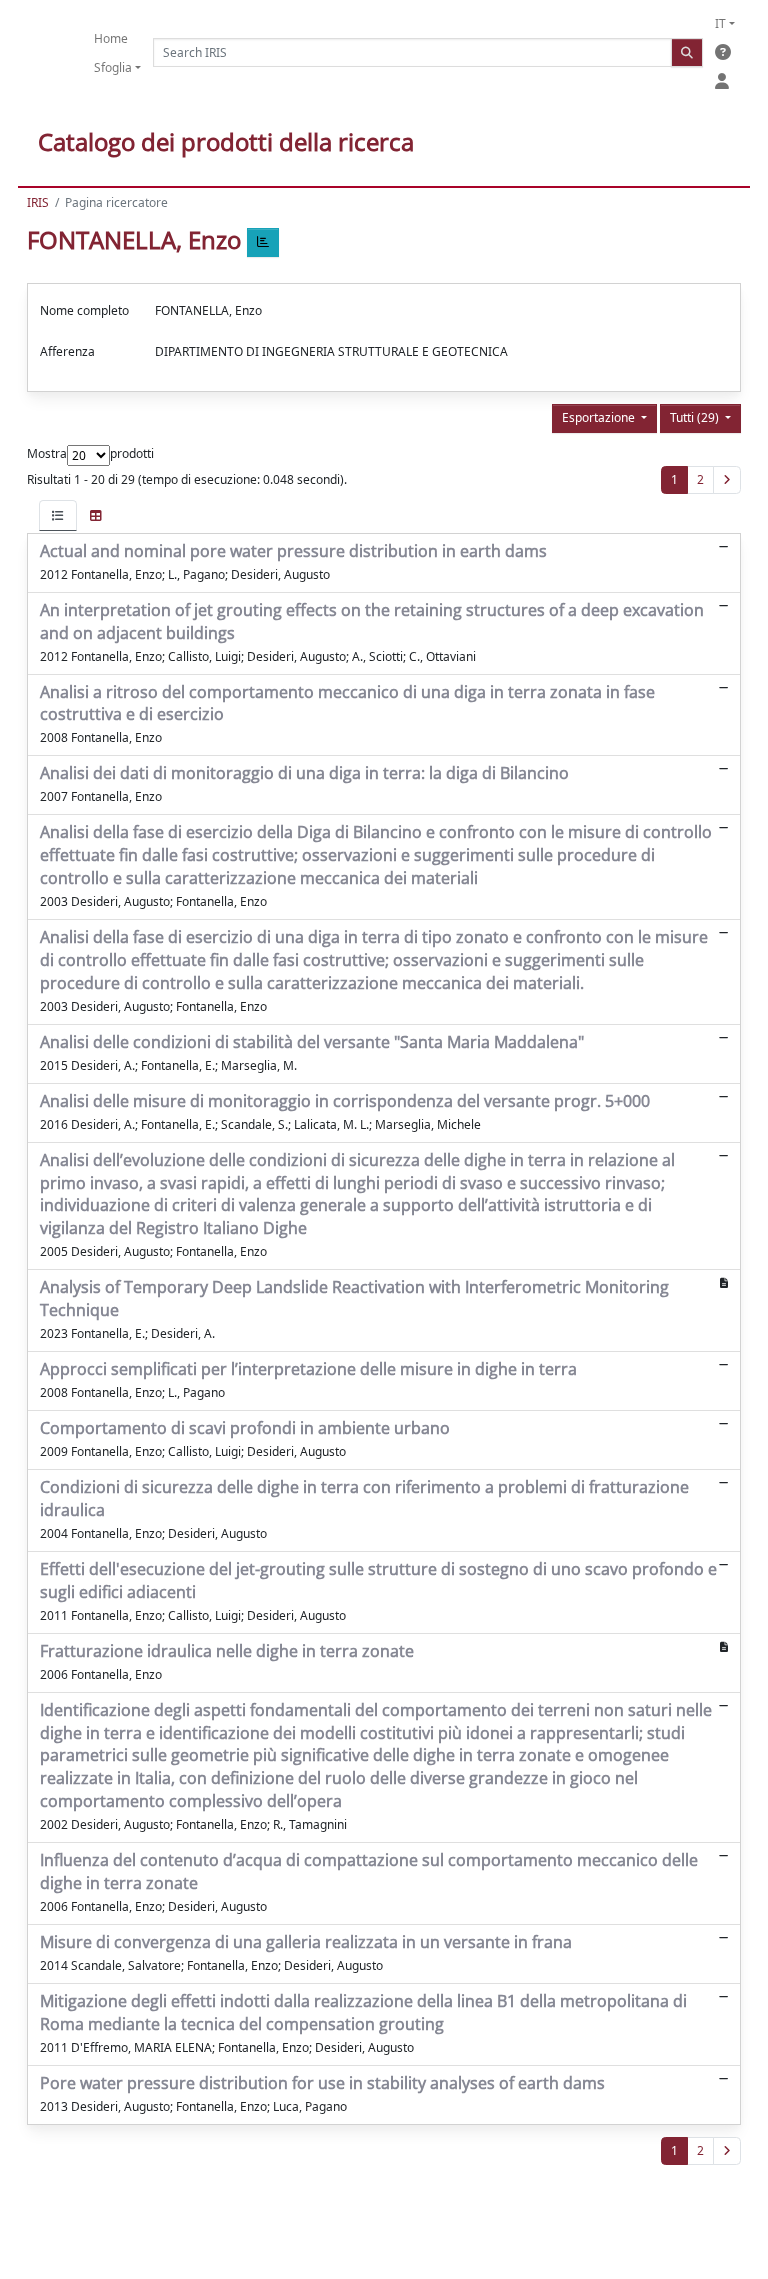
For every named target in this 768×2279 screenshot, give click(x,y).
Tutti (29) (696, 417)
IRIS (38, 202)
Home (111, 38)
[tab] (58, 515)
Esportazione (600, 417)
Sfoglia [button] (113, 67)
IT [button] (720, 23)
